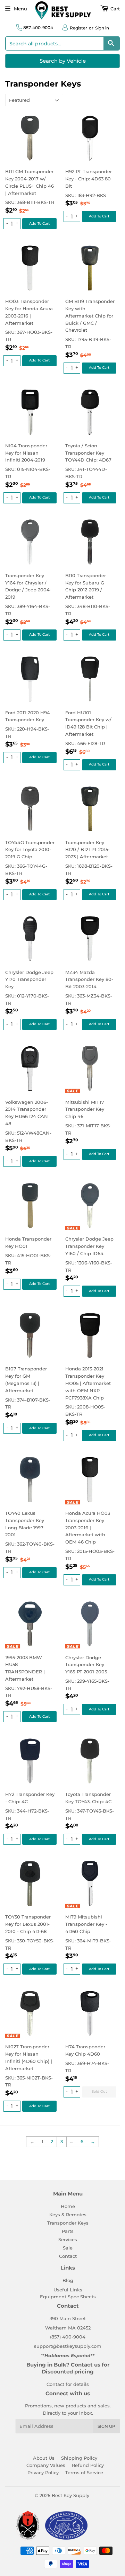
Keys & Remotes (68, 2215)
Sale (68, 2248)
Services (68, 2239)
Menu (20, 9)
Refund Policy (88, 2465)
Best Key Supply (70, 2495)
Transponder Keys (68, 2223)
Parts (68, 2231)
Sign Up (106, 2426)
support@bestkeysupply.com (68, 2346)
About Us (44, 2458)
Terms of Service (84, 2472)
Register (78, 28)
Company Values (46, 2465)
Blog (68, 2280)
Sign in (102, 28)
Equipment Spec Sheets (68, 2297)
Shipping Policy (79, 2458)
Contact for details (68, 2384)
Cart (114, 9)
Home (68, 2206)
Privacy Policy (43, 2472)
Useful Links (68, 2290)
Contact (68, 2256)
